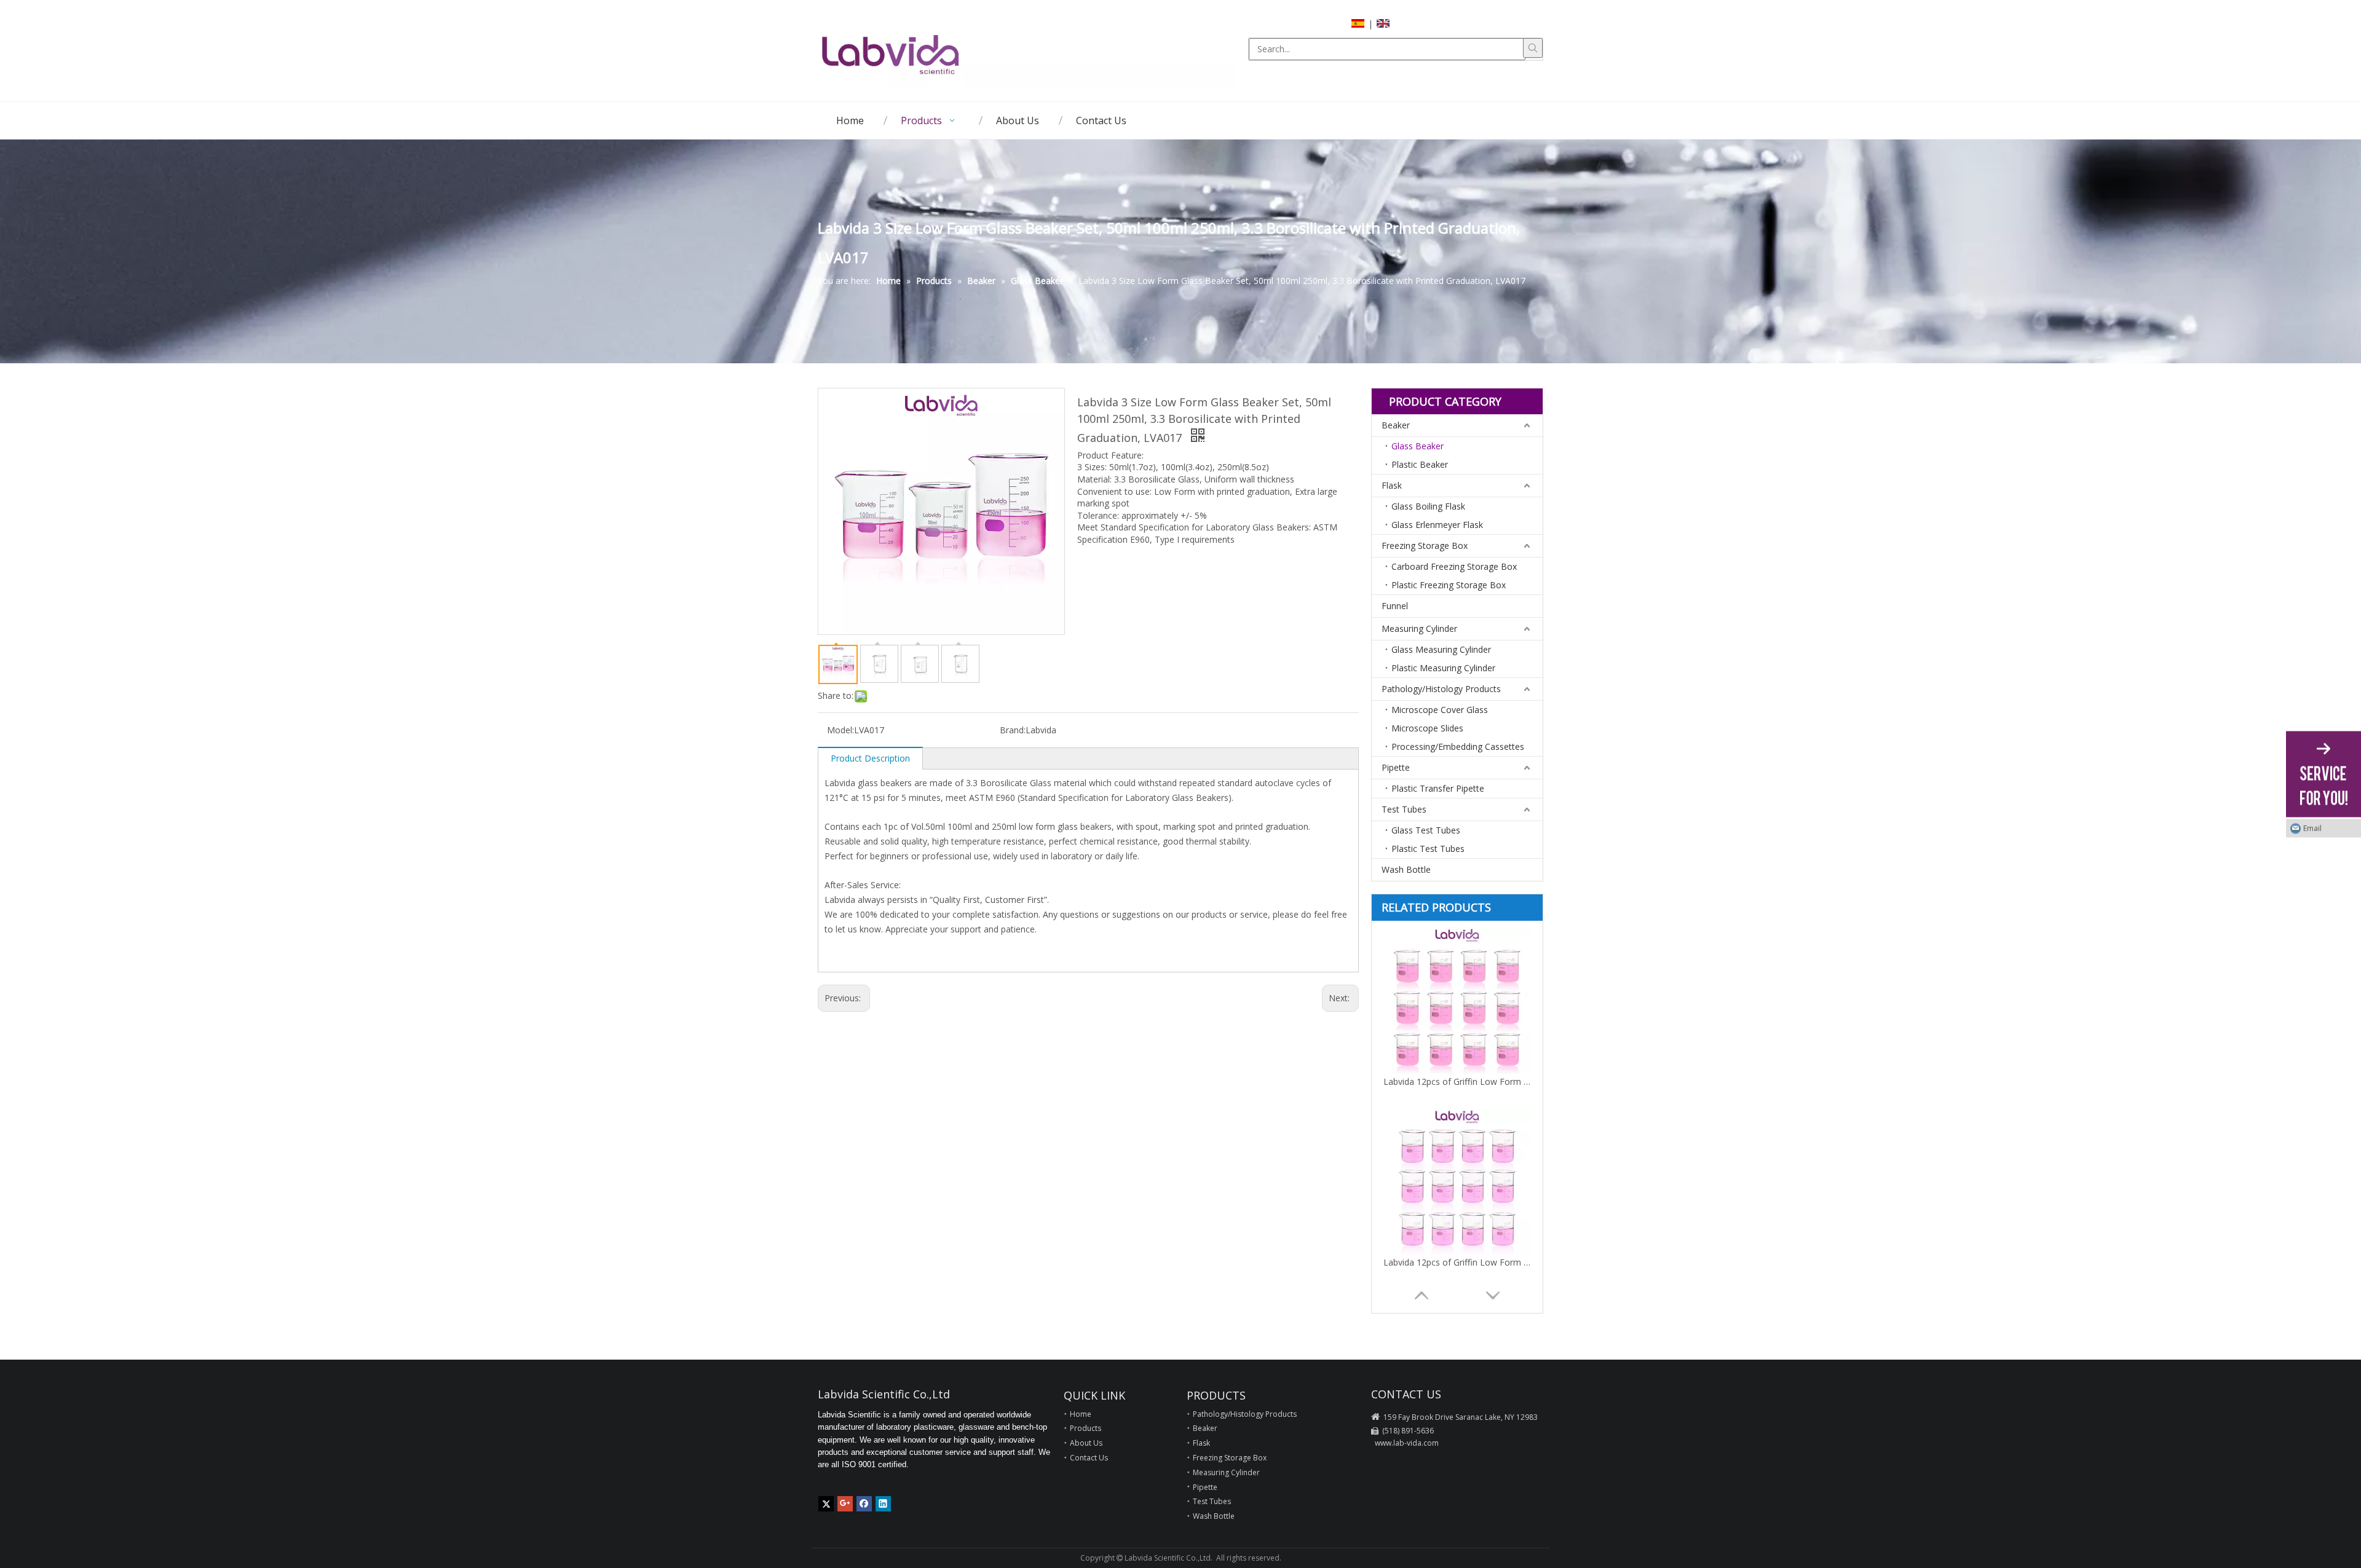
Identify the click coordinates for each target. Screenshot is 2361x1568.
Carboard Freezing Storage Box (1454, 566)
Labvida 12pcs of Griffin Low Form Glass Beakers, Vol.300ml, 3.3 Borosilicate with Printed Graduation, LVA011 (1457, 1081)
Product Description (870, 758)
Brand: (1013, 730)
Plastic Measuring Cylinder (1443, 668)
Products (1086, 1428)
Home (1081, 1414)
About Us (1086, 1443)
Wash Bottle (1406, 869)
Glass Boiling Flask (1428, 506)
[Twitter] (826, 1504)
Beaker (1396, 425)
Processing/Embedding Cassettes (1458, 747)
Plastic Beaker (1420, 464)
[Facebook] (864, 1504)
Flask (1392, 485)
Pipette (1396, 767)
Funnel (1395, 606)
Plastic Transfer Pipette (1438, 788)
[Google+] (845, 1504)
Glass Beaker (1418, 446)
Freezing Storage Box (1425, 546)
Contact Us (1089, 1458)
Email (2312, 828)
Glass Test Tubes (1426, 830)
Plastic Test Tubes (1428, 849)
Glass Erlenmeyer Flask (1437, 525)
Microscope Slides (1427, 728)
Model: (840, 730)
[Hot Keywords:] (1533, 48)
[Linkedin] (883, 1504)
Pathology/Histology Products (1441, 689)
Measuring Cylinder (1419, 628)
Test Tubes (1404, 809)
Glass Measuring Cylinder (1441, 649)
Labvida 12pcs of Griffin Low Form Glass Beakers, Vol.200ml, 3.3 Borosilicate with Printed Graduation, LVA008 (1457, 1262)
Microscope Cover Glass (1440, 710)
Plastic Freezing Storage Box (1449, 585)
